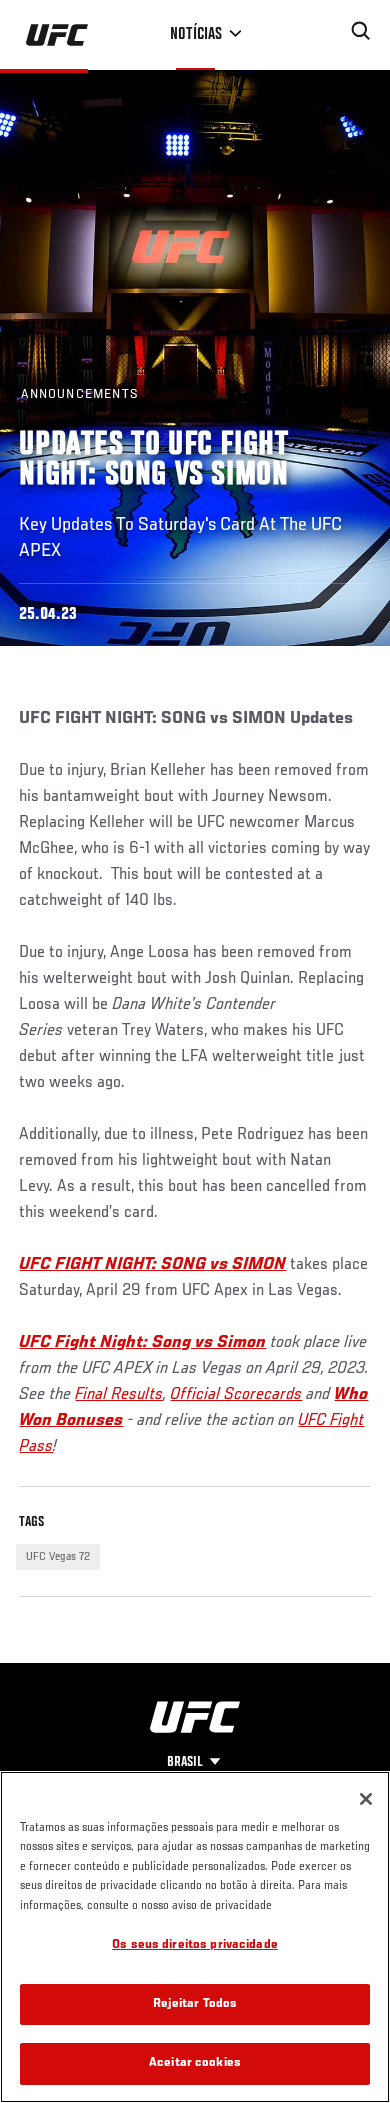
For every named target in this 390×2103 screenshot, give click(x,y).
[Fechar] (366, 1799)
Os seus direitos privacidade (195, 1945)
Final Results (119, 1395)
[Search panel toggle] (361, 31)
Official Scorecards (236, 1395)
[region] (195, 1937)
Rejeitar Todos (195, 2004)
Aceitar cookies (195, 2063)
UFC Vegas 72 (58, 1557)
